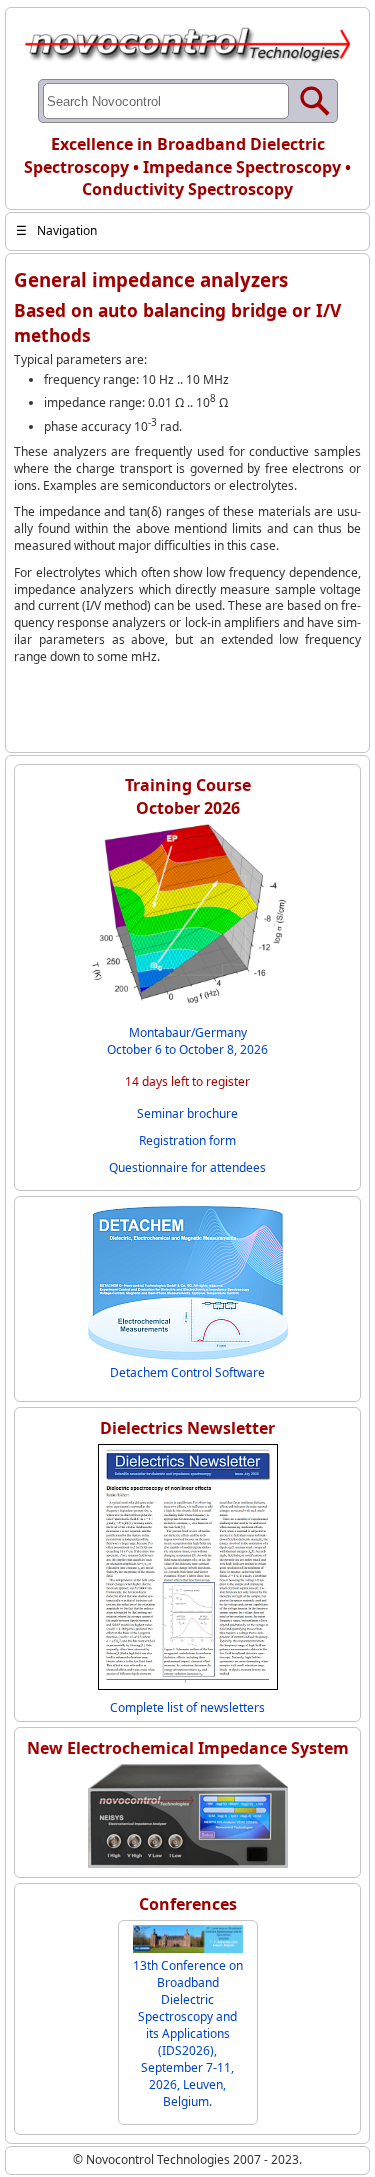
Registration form (187, 1140)
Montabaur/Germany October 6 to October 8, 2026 (187, 1041)
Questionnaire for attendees (187, 1167)
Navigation (56, 230)
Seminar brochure (187, 1113)
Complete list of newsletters (187, 1707)
